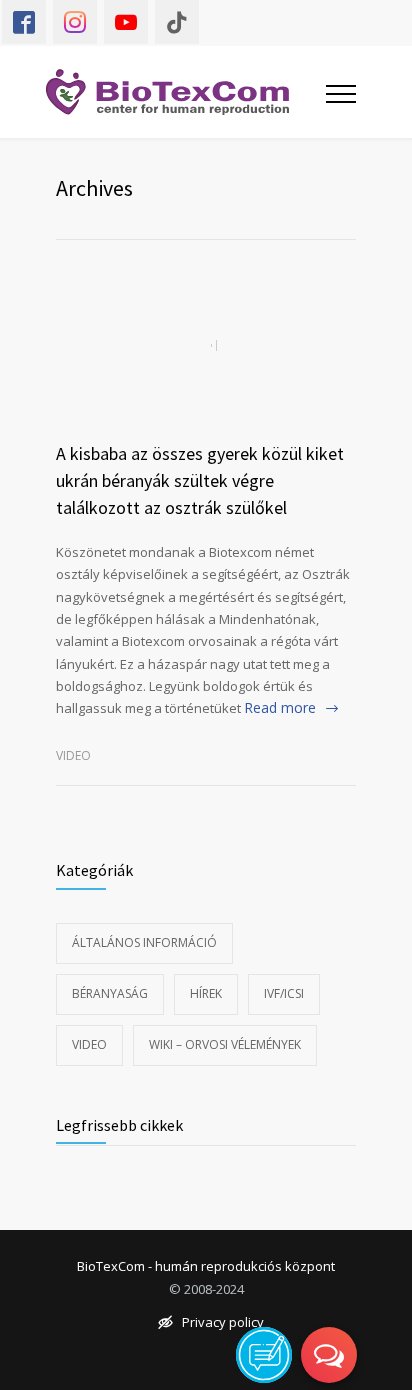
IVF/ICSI (284, 993)
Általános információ (144, 942)
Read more (280, 707)
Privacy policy (223, 1323)
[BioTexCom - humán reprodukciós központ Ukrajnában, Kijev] (181, 92)
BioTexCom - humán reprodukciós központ (206, 1266)
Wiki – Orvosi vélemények (225, 1044)
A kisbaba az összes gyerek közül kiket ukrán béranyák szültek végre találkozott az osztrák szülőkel (200, 480)
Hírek (206, 993)
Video (73, 755)
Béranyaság (110, 993)
